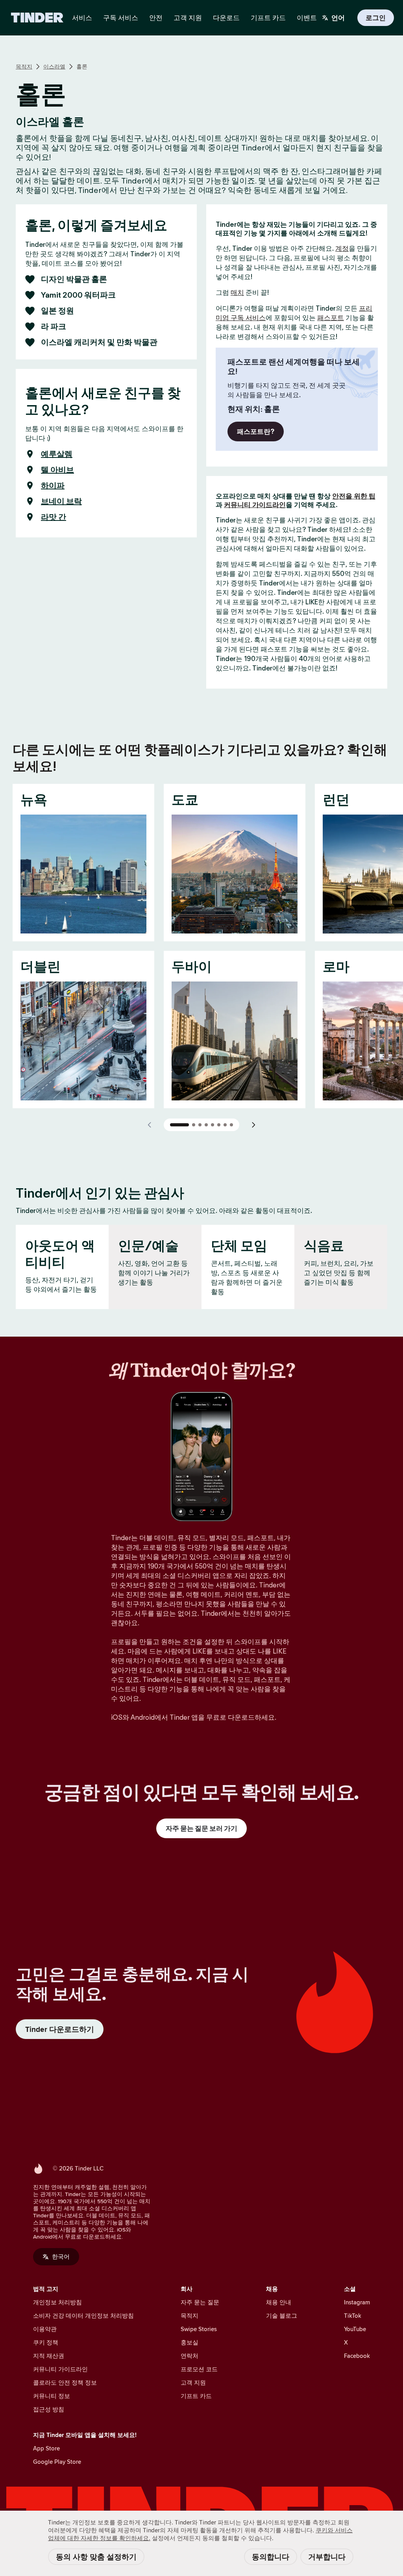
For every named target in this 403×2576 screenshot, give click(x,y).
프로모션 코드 (199, 2369)
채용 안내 (279, 2302)
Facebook (357, 2356)
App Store (46, 2448)
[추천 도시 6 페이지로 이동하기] (219, 1125)
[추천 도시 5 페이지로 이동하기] (213, 1125)
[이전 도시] (150, 1125)
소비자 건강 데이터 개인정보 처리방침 (83, 2316)
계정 (342, 248)
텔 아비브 (57, 470)
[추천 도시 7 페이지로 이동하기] (225, 1125)
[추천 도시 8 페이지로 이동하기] (231, 1125)
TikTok (353, 2316)
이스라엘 (54, 67)
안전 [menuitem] (156, 18)
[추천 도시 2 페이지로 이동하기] (194, 1125)
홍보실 (189, 2342)
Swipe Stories (199, 2329)
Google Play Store (57, 2462)
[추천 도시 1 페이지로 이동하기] (179, 1125)
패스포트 (331, 318)
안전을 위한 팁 (354, 496)
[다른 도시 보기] (253, 1125)
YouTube (355, 2329)
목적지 (24, 67)
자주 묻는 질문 (200, 2302)
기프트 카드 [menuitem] (268, 18)
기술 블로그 (282, 2316)
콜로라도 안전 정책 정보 (65, 2382)
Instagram (357, 2302)
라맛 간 (54, 517)
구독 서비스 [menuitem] (121, 18)
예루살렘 (57, 454)
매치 (237, 293)
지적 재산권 (49, 2356)
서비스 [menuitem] (82, 18)
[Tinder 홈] (37, 18)
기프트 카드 (196, 2396)
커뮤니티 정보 (52, 2396)
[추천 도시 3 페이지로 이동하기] (200, 1125)
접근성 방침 (49, 2409)
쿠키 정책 (46, 2342)
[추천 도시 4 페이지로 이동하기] (206, 1125)
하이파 (53, 485)
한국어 (61, 2257)
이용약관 (45, 2329)
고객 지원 (193, 2382)
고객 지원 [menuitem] (188, 18)
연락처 (189, 2356)
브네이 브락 (61, 501)
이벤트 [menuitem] (307, 18)
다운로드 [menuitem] (226, 18)
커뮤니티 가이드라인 (255, 505)
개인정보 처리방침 (57, 2302)
